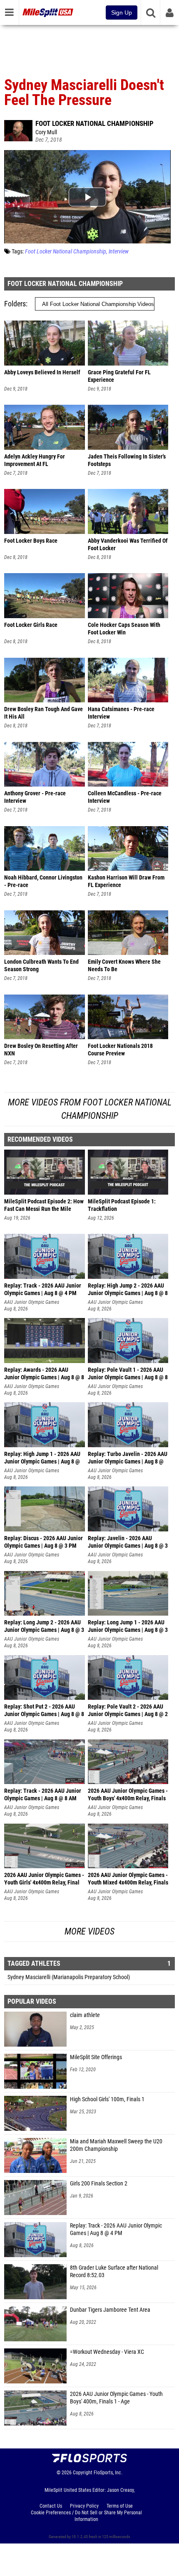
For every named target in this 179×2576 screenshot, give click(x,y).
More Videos (89, 1931)
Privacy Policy (84, 2506)
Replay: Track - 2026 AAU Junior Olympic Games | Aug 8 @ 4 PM (116, 2229)
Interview (119, 252)
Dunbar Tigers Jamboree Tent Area (110, 2310)
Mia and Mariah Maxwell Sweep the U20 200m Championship (116, 2145)
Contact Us (51, 2506)
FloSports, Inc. (108, 2473)
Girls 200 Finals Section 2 (99, 2184)
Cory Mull (46, 132)
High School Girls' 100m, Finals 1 (107, 2099)
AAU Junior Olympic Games (32, 1302)
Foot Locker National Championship (94, 123)
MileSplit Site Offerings (96, 2057)
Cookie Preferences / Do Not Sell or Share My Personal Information (86, 2516)
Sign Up (122, 13)
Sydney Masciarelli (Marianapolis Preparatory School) (69, 1977)
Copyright (83, 2473)
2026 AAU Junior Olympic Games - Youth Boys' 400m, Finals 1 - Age (116, 2398)
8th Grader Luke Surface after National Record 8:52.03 (114, 2272)
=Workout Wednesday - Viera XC (107, 2352)
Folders (15, 304)
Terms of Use (120, 2506)
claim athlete (85, 2015)
